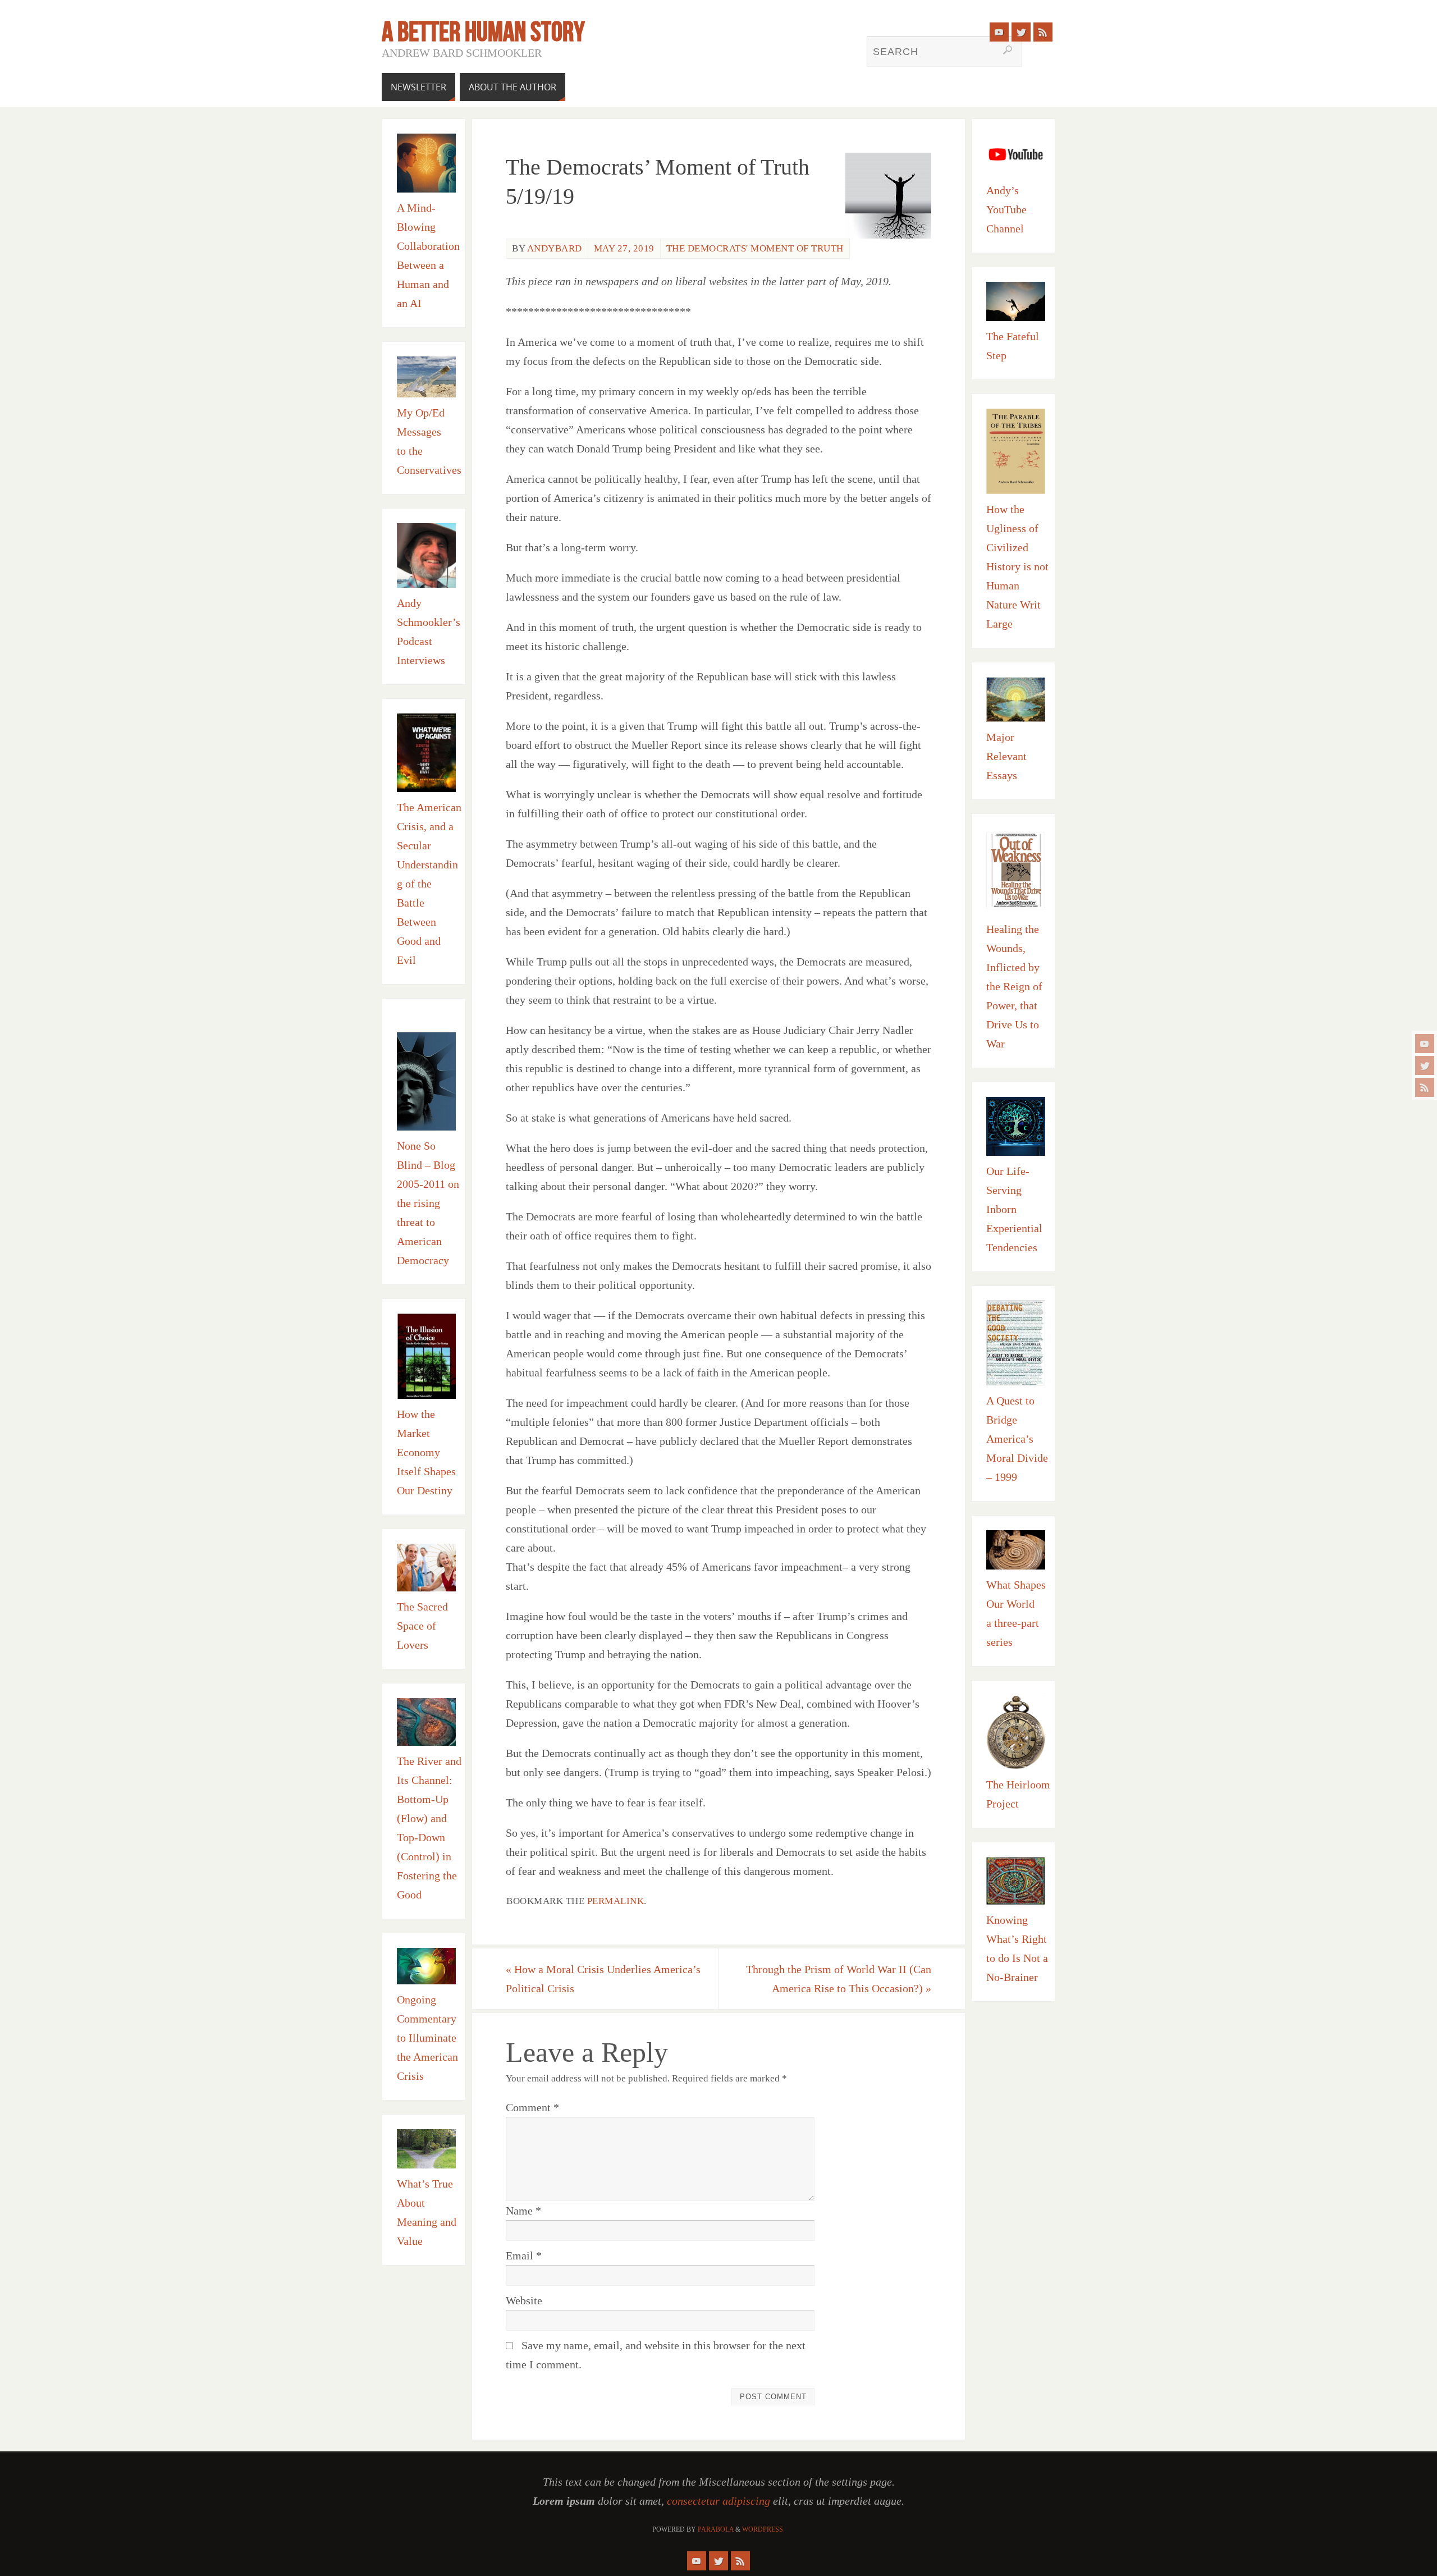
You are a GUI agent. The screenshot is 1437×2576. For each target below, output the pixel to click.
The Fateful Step (1013, 346)
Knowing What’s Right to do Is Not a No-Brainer (1017, 1948)
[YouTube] (1425, 1044)
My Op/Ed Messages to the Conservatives (429, 441)
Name (523, 2211)
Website (524, 2300)
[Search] (1008, 50)
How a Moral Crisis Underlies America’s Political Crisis (603, 1979)
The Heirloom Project (1018, 1794)
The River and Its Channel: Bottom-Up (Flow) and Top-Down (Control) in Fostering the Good (429, 1828)
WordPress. (763, 2529)
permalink (616, 1901)
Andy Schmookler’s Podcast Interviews (429, 632)
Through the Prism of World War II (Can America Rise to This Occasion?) (839, 1979)
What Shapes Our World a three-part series (1016, 1613)
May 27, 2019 (624, 248)
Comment (532, 2107)
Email (524, 2255)
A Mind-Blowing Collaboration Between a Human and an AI (428, 255)
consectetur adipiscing (718, 2501)
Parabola (716, 2529)
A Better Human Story (483, 31)
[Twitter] (1425, 1065)
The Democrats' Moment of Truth (755, 248)
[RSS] (1425, 1087)
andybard (555, 248)
